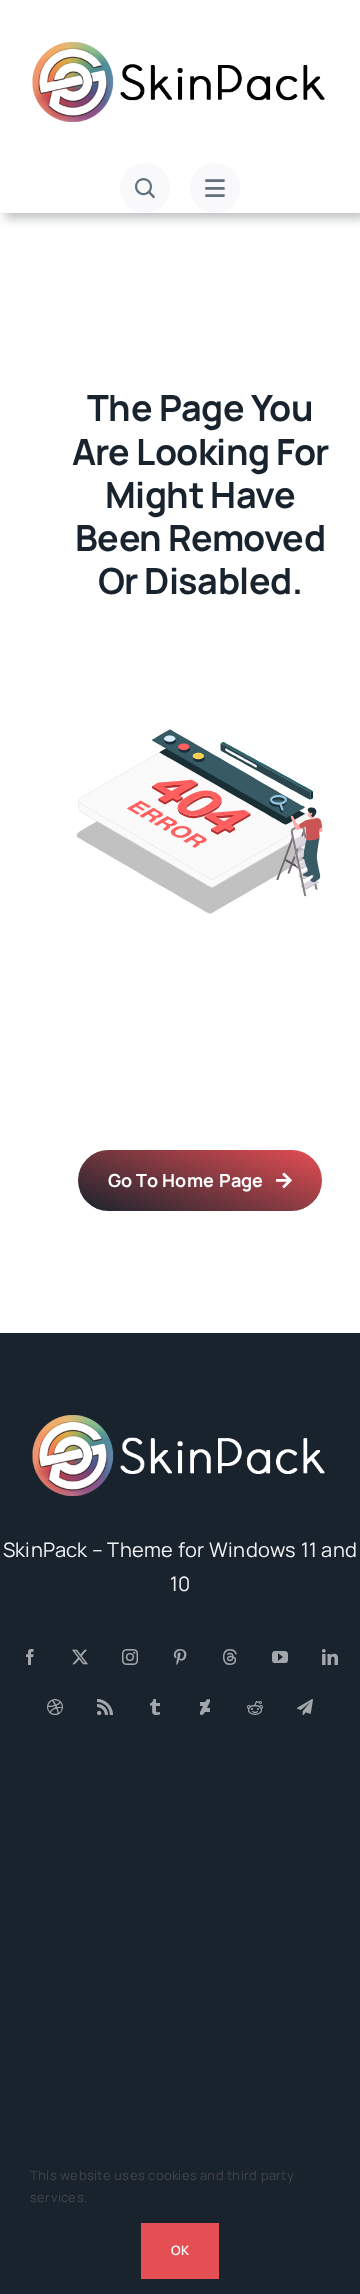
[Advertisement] (180, 1964)
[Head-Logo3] (180, 1421)
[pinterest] (180, 1657)
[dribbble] (55, 1707)
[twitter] (80, 1657)
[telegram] (305, 1707)
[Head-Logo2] (180, 48)
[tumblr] (155, 1707)
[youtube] (280, 1657)
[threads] (230, 1657)
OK (180, 2250)
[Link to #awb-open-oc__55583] (215, 188)
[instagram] (130, 1657)
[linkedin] (330, 1657)
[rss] (105, 1707)
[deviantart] (205, 1707)
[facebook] (30, 1657)
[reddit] (255, 1707)
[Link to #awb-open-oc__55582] (145, 188)
